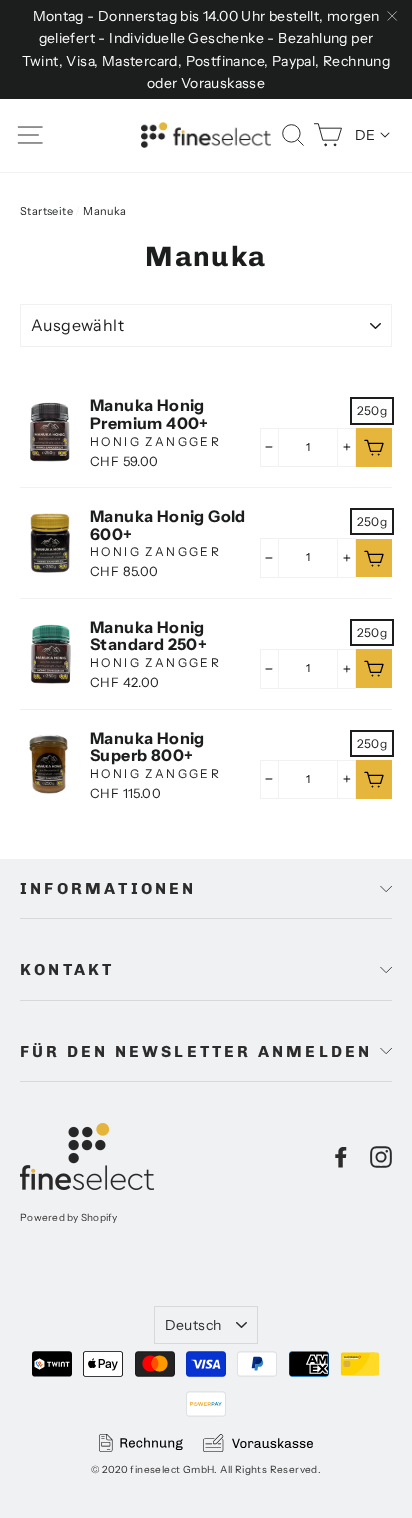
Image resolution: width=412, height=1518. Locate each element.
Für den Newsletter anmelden (196, 1051)
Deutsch (193, 1325)
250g (372, 410)
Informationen (108, 888)
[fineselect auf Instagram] (381, 1157)
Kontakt (67, 969)
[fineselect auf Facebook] (341, 1157)
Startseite (46, 211)
